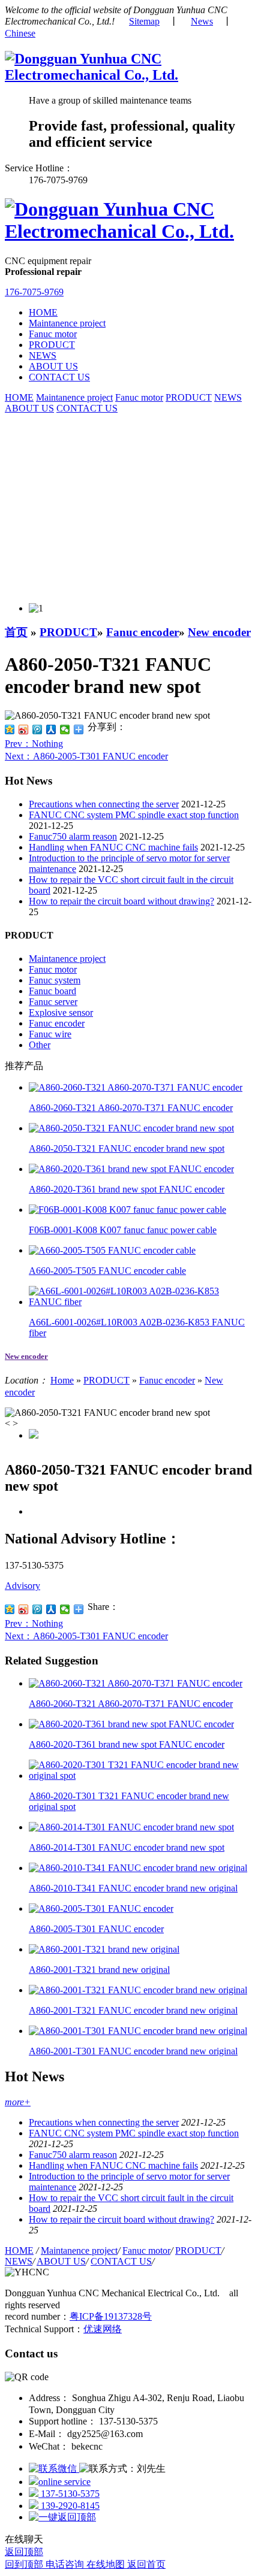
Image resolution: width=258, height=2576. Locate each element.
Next (86, 756)
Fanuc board (52, 991)
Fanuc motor (53, 334)
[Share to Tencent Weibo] (37, 1609)
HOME (43, 312)
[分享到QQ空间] (10, 729)
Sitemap (144, 21)
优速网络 (103, 2329)
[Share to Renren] (51, 1609)
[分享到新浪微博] (24, 729)
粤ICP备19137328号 (111, 2316)
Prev (34, 744)
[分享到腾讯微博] (37, 729)
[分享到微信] (65, 729)
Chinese (20, 33)
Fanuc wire (50, 1034)
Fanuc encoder (142, 632)
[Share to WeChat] (65, 1609)
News (202, 21)
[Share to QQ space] (10, 1609)
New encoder (219, 632)
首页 (16, 632)
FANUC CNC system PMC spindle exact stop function (134, 815)
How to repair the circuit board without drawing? (121, 901)
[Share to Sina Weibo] (24, 1609)
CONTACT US (59, 377)
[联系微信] (54, 2468)
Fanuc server (53, 1002)
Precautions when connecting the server (104, 804)
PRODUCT (52, 345)
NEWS (43, 355)
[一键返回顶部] (62, 2517)
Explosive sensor (61, 1012)
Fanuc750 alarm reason (73, 836)
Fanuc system (55, 980)
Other (40, 1045)
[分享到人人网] (51, 729)
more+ (18, 2102)
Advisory (22, 1586)
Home (62, 1380)
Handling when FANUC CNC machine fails (113, 847)
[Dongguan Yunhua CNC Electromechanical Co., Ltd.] (129, 75)
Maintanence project (67, 323)
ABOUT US (53, 366)
